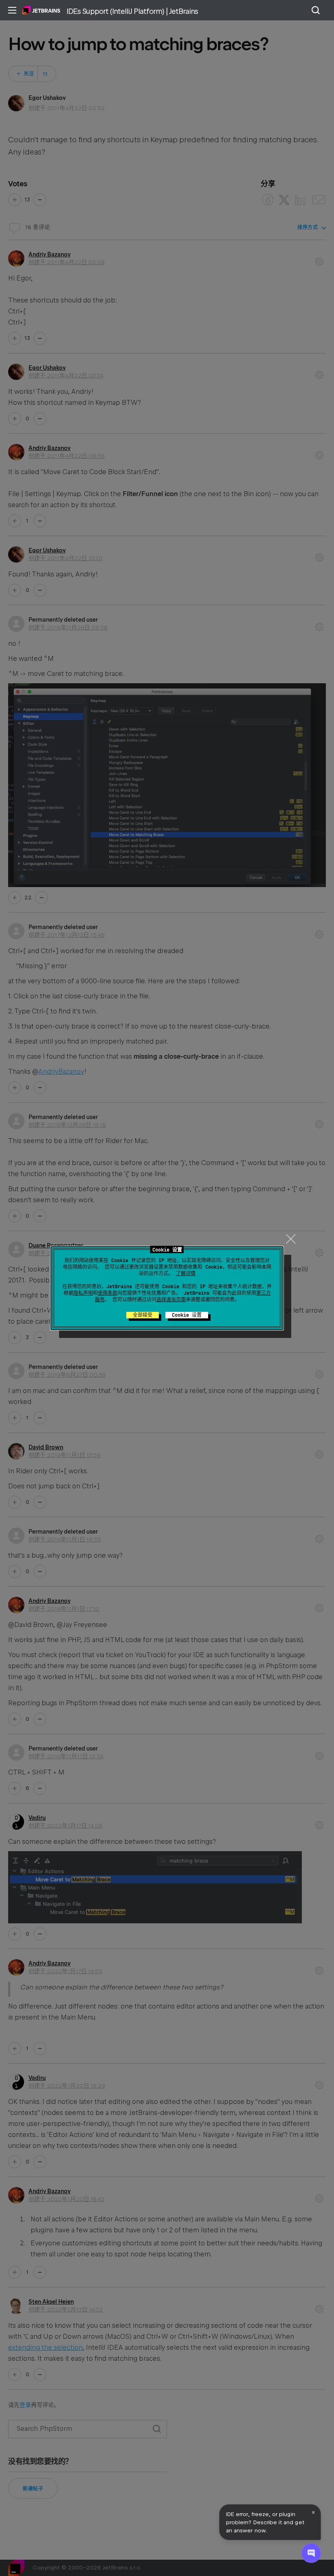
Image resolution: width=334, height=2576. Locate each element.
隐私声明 (83, 1293)
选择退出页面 (171, 1300)
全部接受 (143, 1315)
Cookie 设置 (187, 1315)
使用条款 (108, 1293)
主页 (41, 10)
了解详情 (186, 1274)
